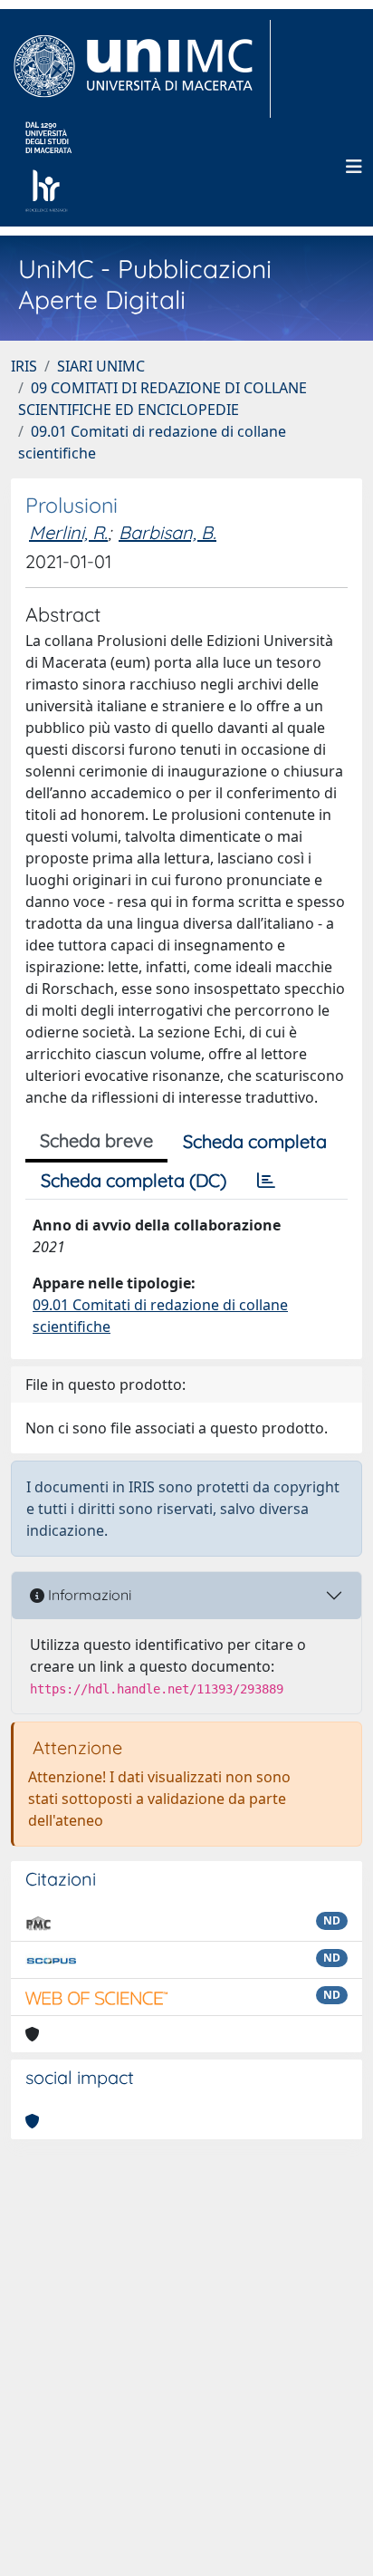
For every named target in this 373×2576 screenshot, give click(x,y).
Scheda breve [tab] (96, 1140)
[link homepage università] (48, 167)
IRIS (24, 366)
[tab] (266, 1181)
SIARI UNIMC (101, 366)
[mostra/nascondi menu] (354, 167)
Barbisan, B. (167, 532)
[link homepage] (141, 69)
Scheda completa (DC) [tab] (134, 1180)
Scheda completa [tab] (255, 1141)
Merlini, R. (68, 532)
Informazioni (88, 1595)
